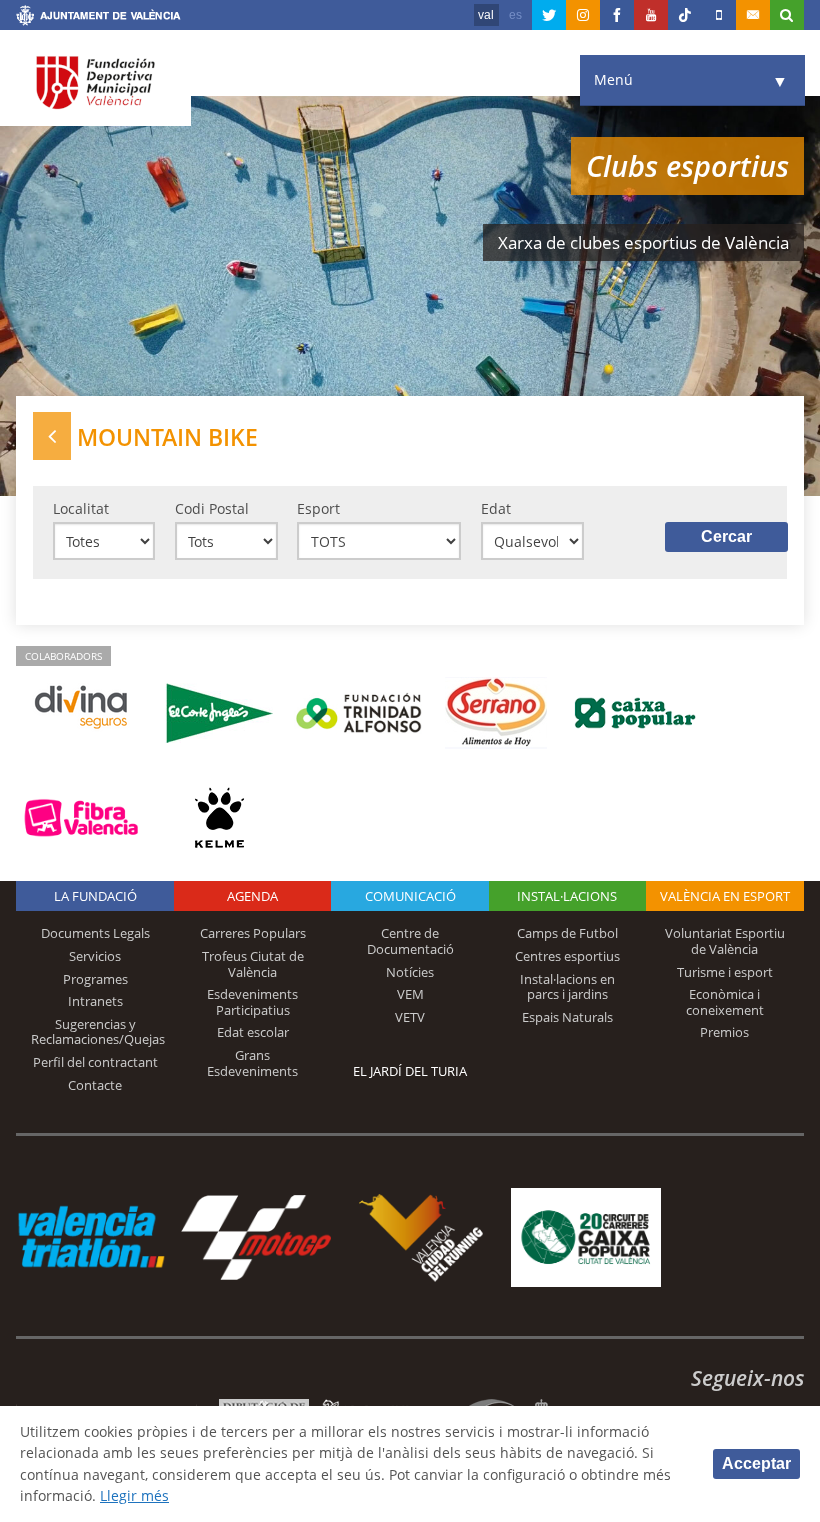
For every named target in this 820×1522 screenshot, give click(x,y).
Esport (318, 508)
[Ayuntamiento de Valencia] (98, 18)
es (515, 15)
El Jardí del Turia (410, 1071)
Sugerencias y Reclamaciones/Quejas (98, 1032)
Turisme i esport (725, 972)
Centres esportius (567, 956)
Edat (496, 508)
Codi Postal (212, 508)
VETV (410, 1017)
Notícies (410, 972)
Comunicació (410, 896)
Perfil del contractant (95, 1062)
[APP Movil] (719, 15)
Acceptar (756, 1463)
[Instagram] (583, 15)
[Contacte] (753, 15)
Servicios (95, 956)
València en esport (725, 896)
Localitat (81, 508)
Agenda (252, 896)
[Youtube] (651, 15)
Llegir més (134, 1495)
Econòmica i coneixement (725, 1002)
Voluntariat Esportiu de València (725, 941)
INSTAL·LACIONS (567, 896)
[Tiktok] (685, 15)
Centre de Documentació (410, 941)
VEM (410, 994)
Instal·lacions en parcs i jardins (567, 987)
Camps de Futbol (567, 933)
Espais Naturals (567, 1017)
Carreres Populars (253, 933)
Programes (95, 979)
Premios (724, 1032)
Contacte (95, 1085)
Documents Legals (95, 933)
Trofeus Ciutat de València (253, 964)
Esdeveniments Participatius (252, 1002)
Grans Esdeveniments (252, 1063)
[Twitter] (549, 15)
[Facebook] (617, 15)
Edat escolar (253, 1032)
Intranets (95, 1001)
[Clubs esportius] (52, 435)
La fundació (95, 896)
